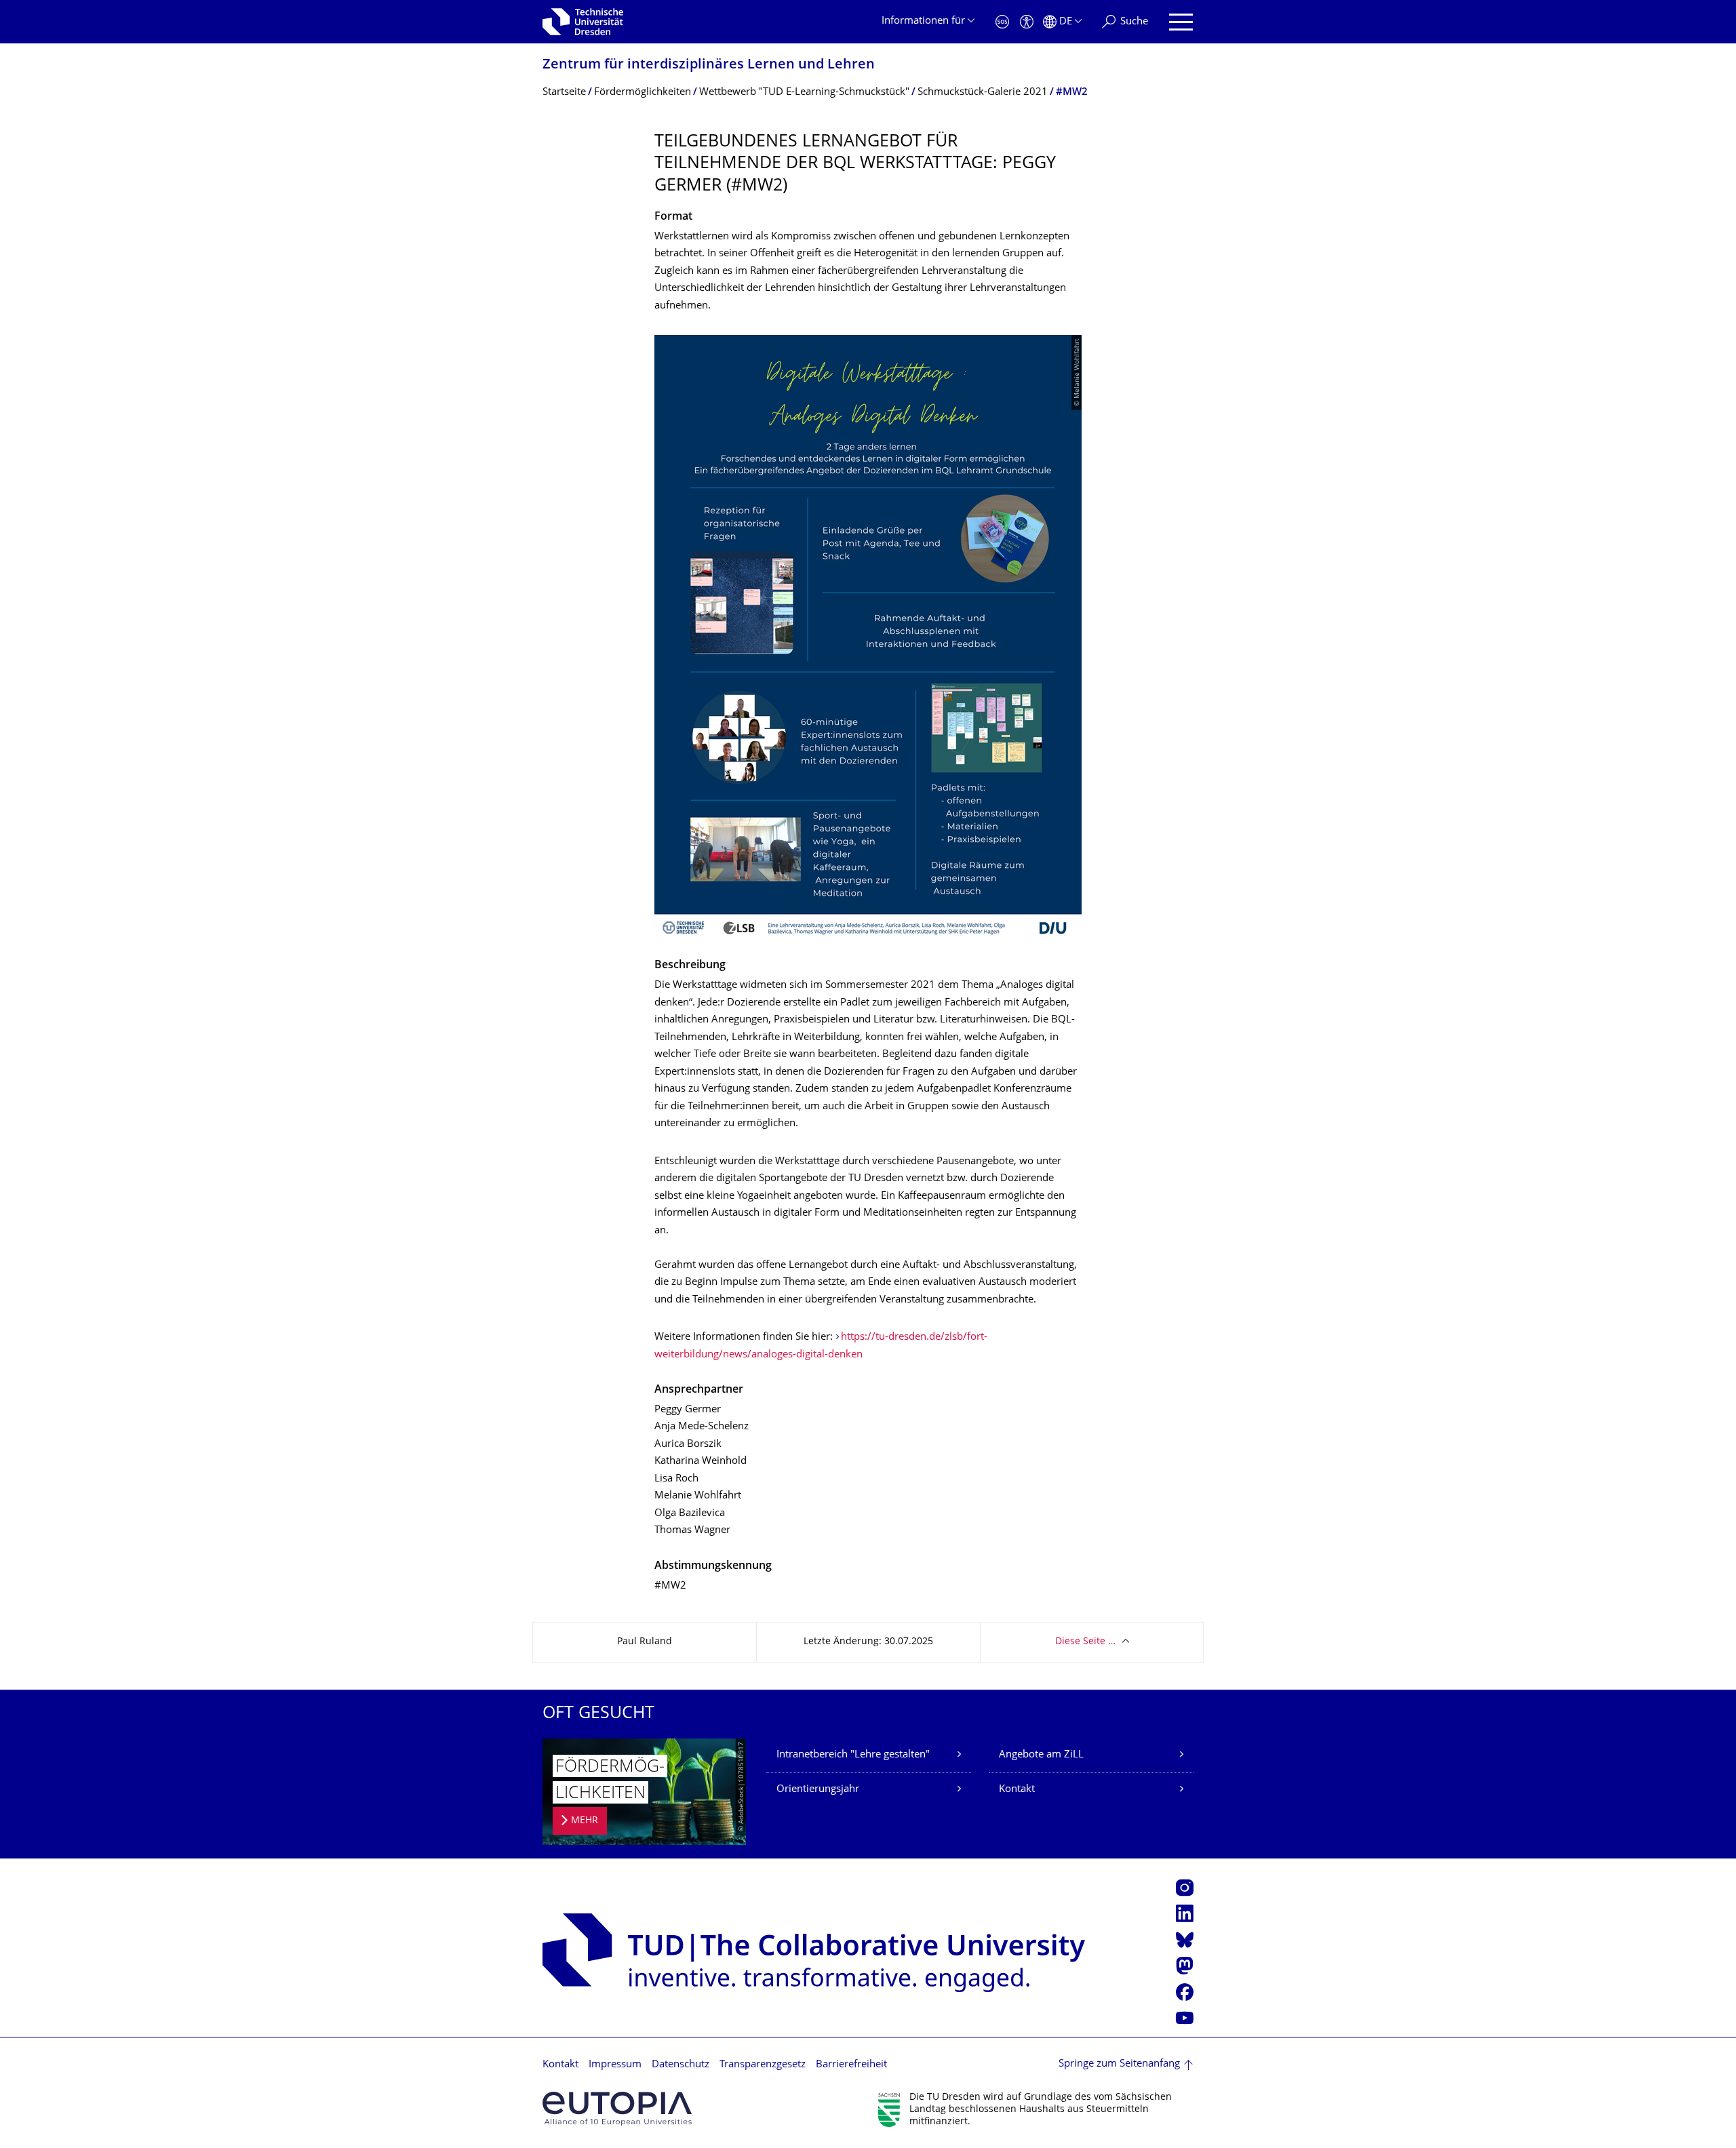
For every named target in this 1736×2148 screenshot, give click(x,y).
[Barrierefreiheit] (1027, 22)
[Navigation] (1181, 22)
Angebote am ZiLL (1041, 1755)
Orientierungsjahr (818, 1790)
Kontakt (1017, 1790)
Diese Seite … (1085, 1642)
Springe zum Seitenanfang (1119, 2064)
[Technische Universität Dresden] (583, 22)
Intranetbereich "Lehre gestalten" (853, 1755)
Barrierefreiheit (851, 2065)
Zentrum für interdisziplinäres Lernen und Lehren (709, 65)
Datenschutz (680, 2065)
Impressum (615, 2065)
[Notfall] (1002, 22)
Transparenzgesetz (763, 2065)
